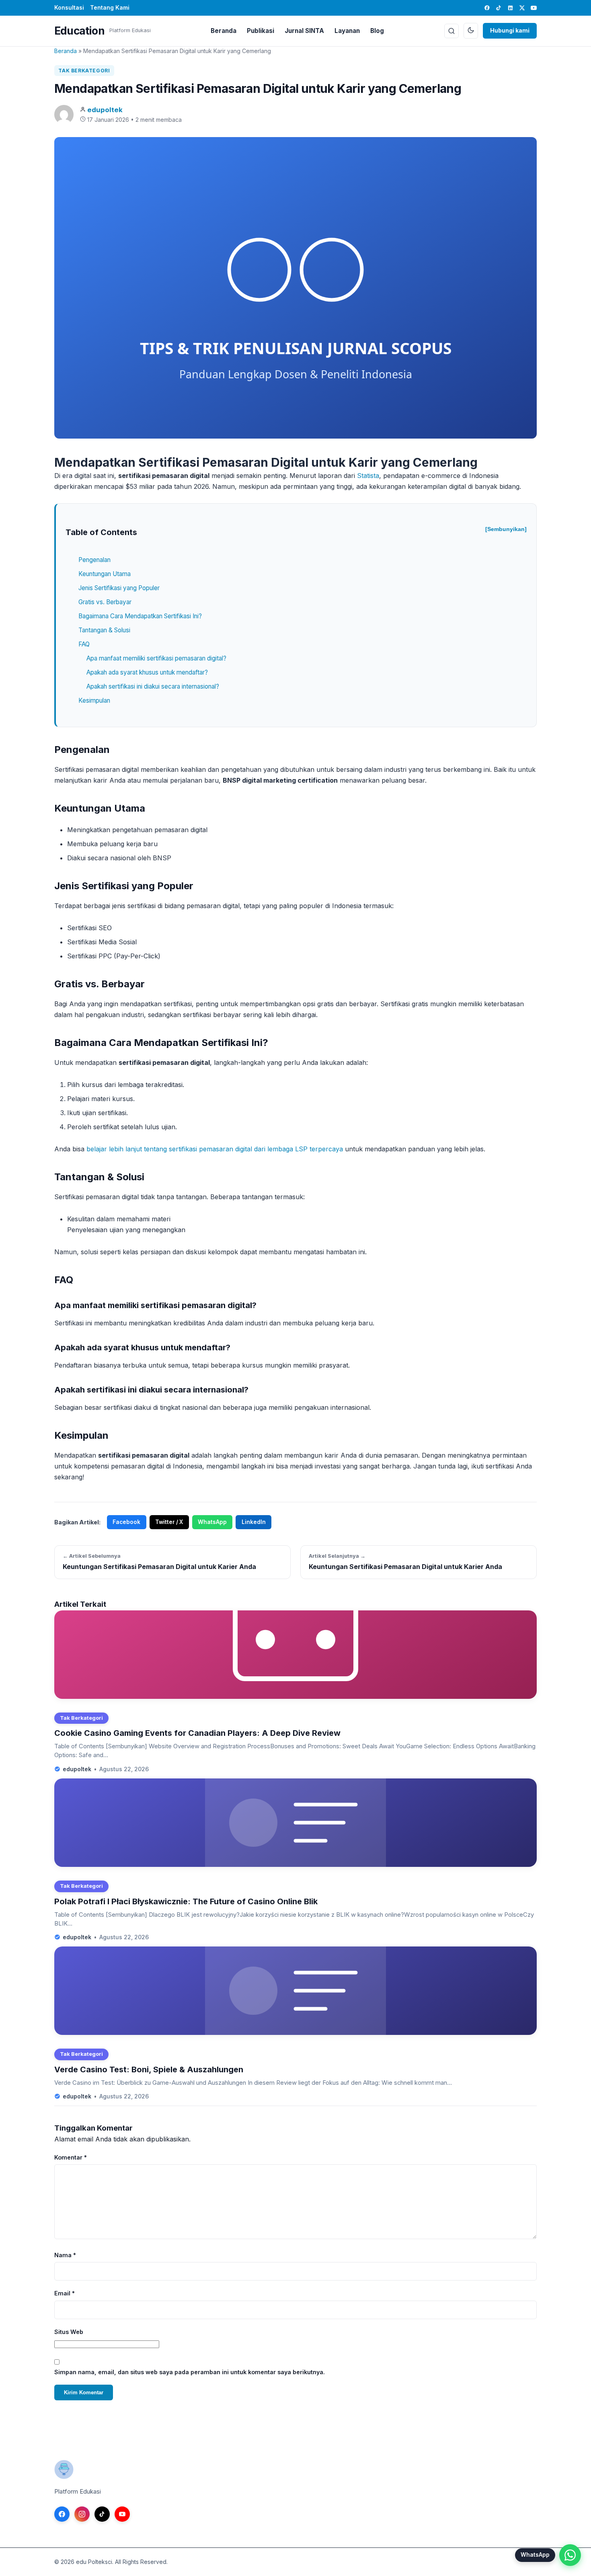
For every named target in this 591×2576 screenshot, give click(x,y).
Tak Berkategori (84, 71)
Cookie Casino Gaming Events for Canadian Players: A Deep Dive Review (197, 1733)
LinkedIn (254, 1522)
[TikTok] (102, 2514)
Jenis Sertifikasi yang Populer (119, 588)
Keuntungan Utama (105, 574)
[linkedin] (510, 8)
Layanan (347, 31)
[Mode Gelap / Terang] (471, 31)
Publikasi (261, 31)
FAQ (84, 644)
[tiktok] (499, 8)
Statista (368, 476)
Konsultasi (69, 7)
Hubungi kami (510, 30)
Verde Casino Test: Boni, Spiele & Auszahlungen (149, 2069)
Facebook (126, 1522)
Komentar (71, 2157)
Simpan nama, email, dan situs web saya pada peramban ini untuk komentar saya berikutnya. (190, 2372)
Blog (377, 31)
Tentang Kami (110, 7)
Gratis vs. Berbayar (105, 602)
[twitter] (522, 8)
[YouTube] (122, 2514)
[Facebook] (62, 2514)
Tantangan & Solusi (104, 630)
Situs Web (69, 2332)
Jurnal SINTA (304, 31)
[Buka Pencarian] (451, 31)
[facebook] (487, 8)
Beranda (224, 31)
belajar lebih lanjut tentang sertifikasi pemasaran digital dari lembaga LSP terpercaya (215, 1149)
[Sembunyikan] (506, 529)
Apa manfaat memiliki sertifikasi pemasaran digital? (156, 658)
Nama (65, 2255)
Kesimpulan (94, 700)
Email (65, 2293)
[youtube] (534, 8)
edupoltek (105, 110)
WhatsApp (212, 1522)
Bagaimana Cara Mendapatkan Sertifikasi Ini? (140, 616)
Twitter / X (169, 1522)
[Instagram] (82, 2514)
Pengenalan (94, 560)
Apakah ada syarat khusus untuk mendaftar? (147, 672)
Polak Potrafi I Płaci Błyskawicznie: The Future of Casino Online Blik (186, 1901)
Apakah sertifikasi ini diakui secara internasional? (153, 686)
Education (79, 31)
